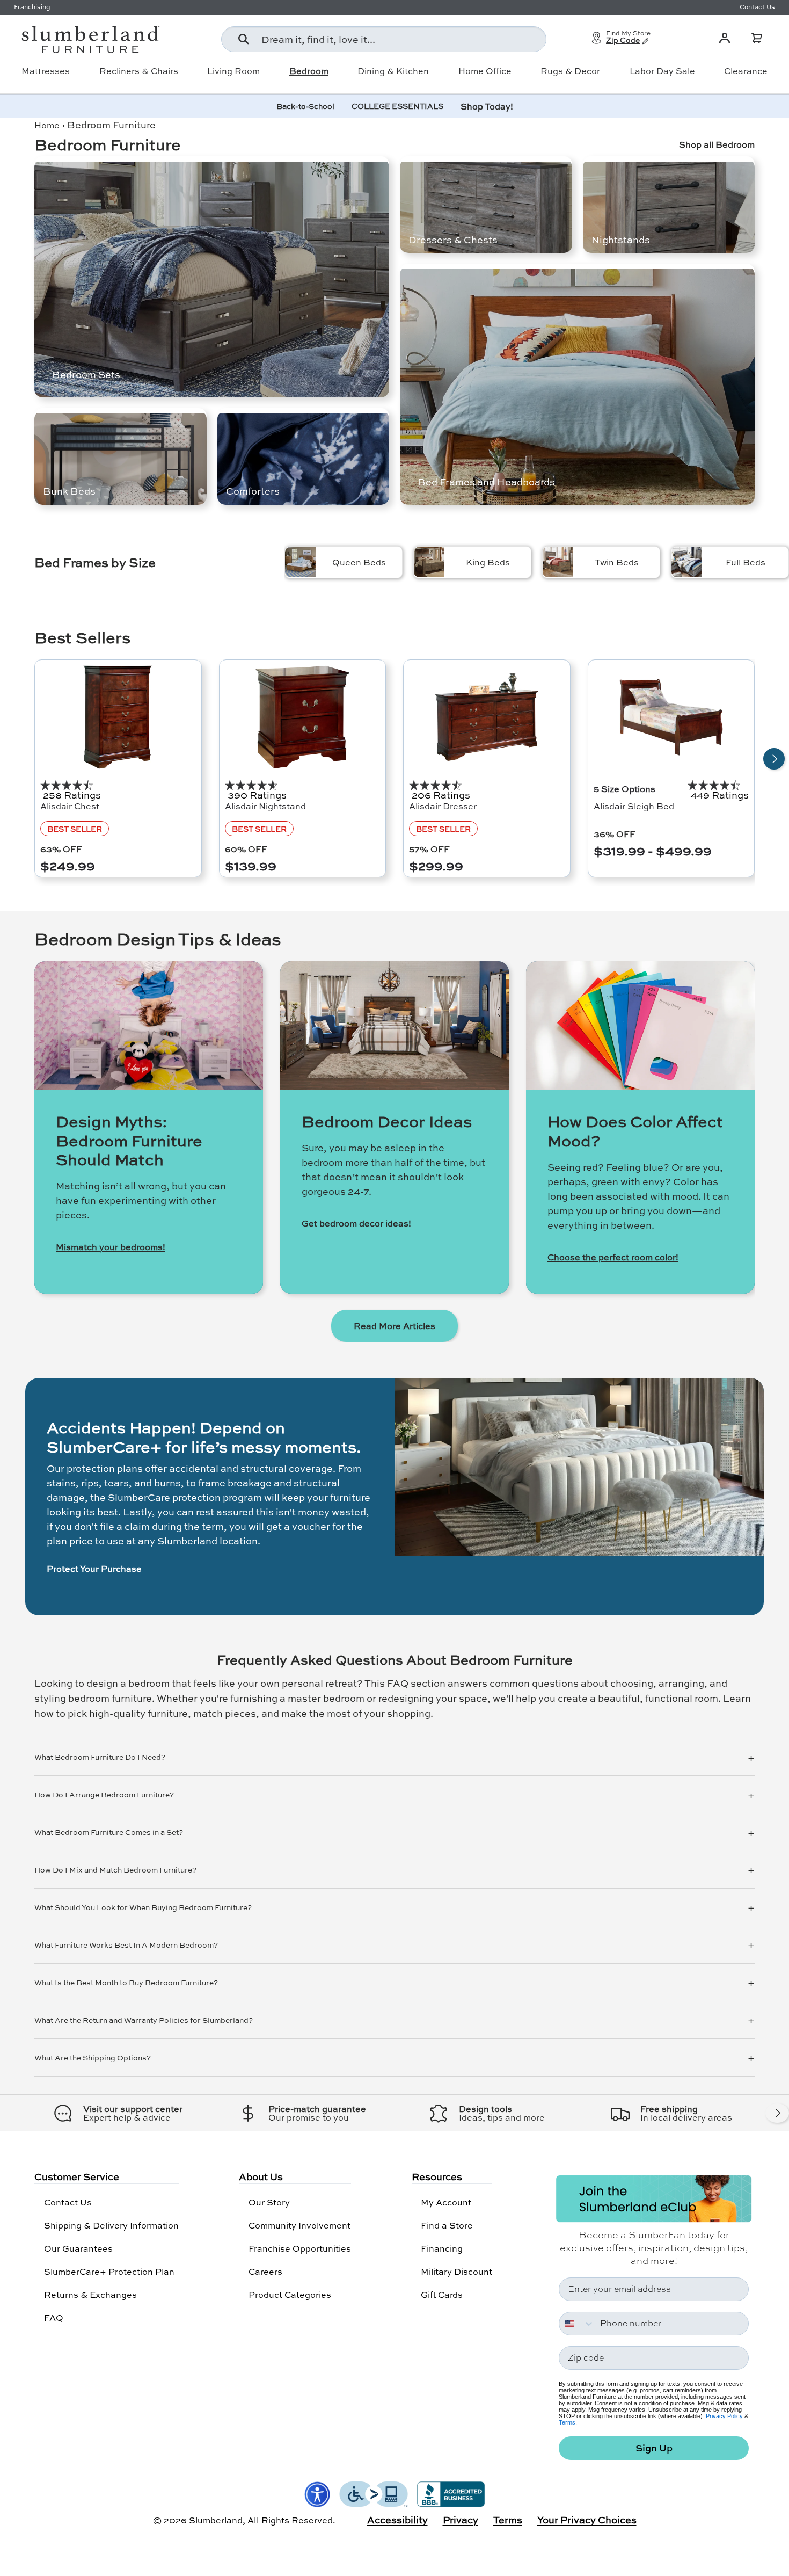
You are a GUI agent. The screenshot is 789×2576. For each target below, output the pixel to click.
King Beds (488, 562)
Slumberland (216, 2520)
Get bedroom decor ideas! (356, 1223)
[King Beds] (429, 562)
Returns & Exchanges (90, 2294)
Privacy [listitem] (461, 2520)
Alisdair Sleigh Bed (634, 806)
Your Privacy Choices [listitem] (587, 2520)
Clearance (746, 71)
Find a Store (447, 2225)
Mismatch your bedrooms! (111, 1247)
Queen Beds (359, 562)
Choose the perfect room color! (613, 1257)
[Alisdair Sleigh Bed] (671, 717)
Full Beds (746, 562)
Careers (265, 2271)
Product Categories (290, 2294)
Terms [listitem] (508, 2520)
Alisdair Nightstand (265, 806)
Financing (442, 2248)
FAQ (54, 2317)
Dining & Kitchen (393, 71)
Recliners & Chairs (139, 71)
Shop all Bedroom (717, 144)
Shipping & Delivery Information (111, 2225)
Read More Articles (394, 1326)
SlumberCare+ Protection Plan (109, 2271)
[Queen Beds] (300, 562)
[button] (757, 38)
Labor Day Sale (662, 71)
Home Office (485, 71)
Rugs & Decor (570, 71)
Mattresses (46, 71)
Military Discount (456, 2271)
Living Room (233, 71)
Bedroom (309, 71)
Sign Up (654, 2448)
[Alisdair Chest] (118, 717)
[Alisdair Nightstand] (303, 717)
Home (47, 125)
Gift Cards (442, 2294)
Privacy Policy (724, 2416)
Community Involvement (299, 2225)
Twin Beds (617, 562)
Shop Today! (487, 106)
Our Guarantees (78, 2248)
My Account (446, 2202)
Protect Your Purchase (94, 1569)
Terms (567, 2422)
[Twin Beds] (558, 562)
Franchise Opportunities (300, 2248)
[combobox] (384, 39)
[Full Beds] (687, 562)
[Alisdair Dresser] (487, 717)
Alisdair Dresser (443, 806)
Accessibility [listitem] (397, 2520)
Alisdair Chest (70, 806)
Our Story (269, 2202)
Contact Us (68, 2202)
